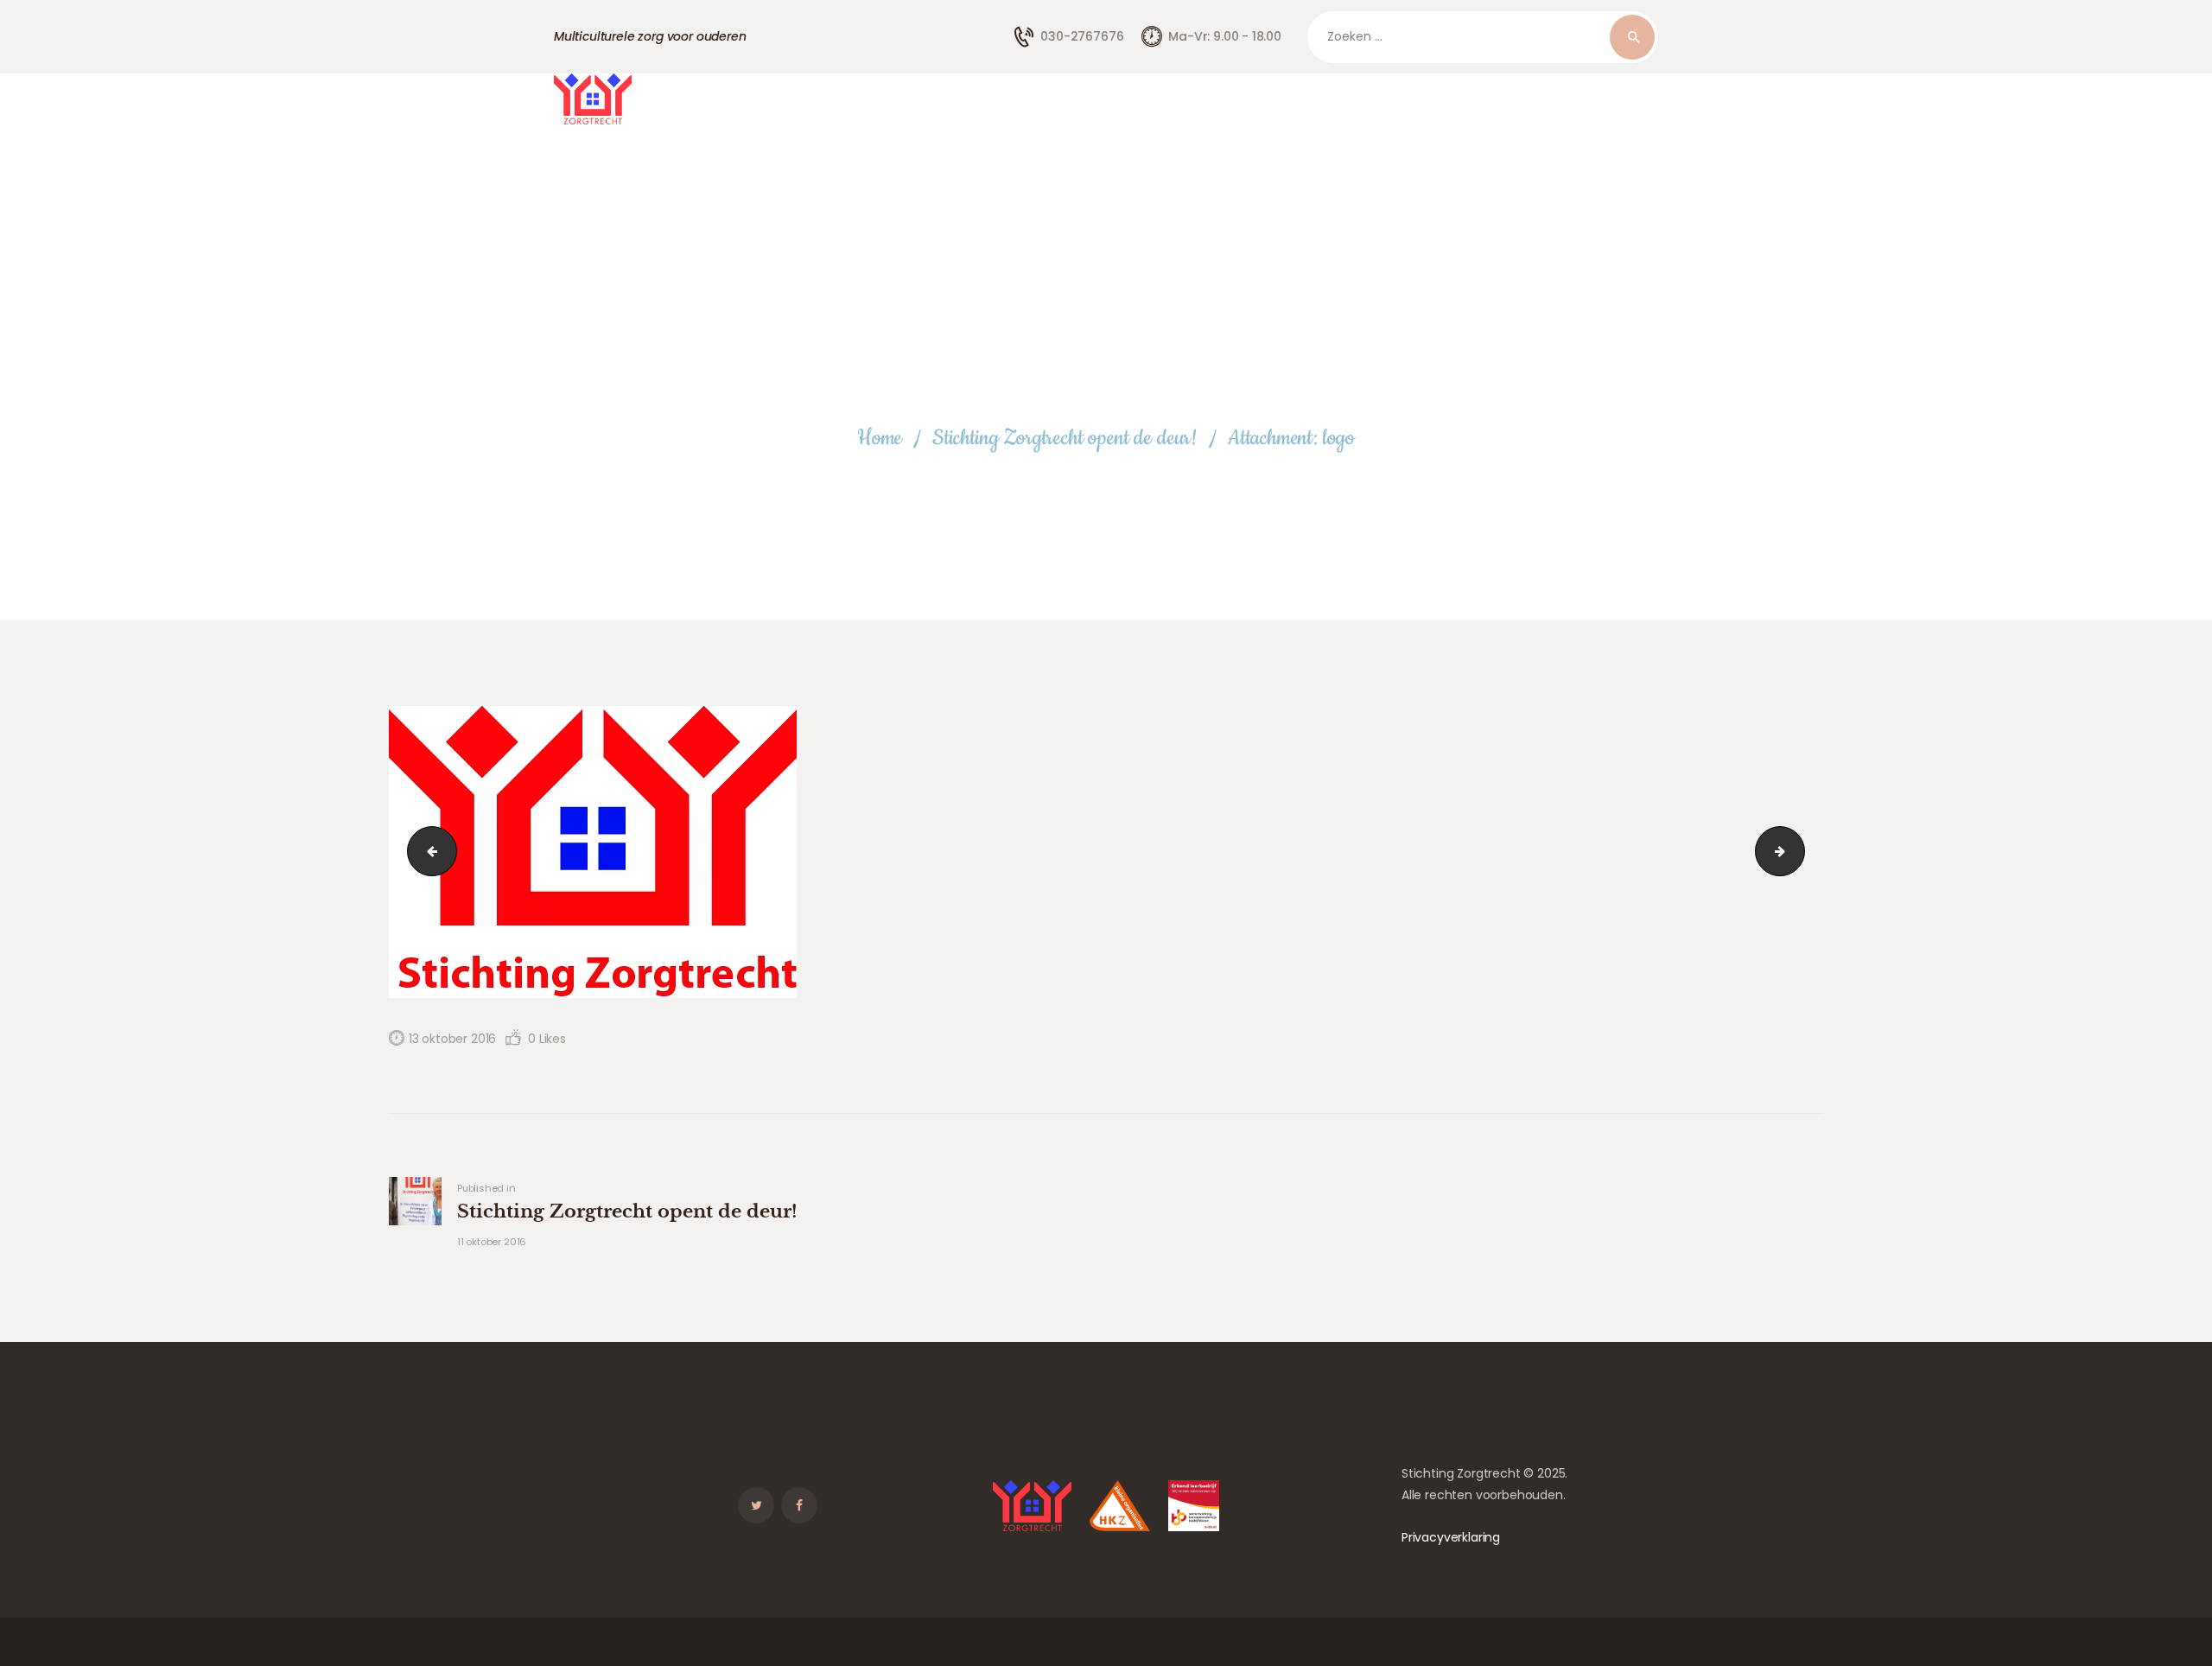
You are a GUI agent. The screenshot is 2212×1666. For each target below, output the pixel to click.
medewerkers (1799, 851)
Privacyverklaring (1451, 1537)
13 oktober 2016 (452, 1039)
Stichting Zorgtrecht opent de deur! (1065, 439)
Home (880, 439)
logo (426, 851)
